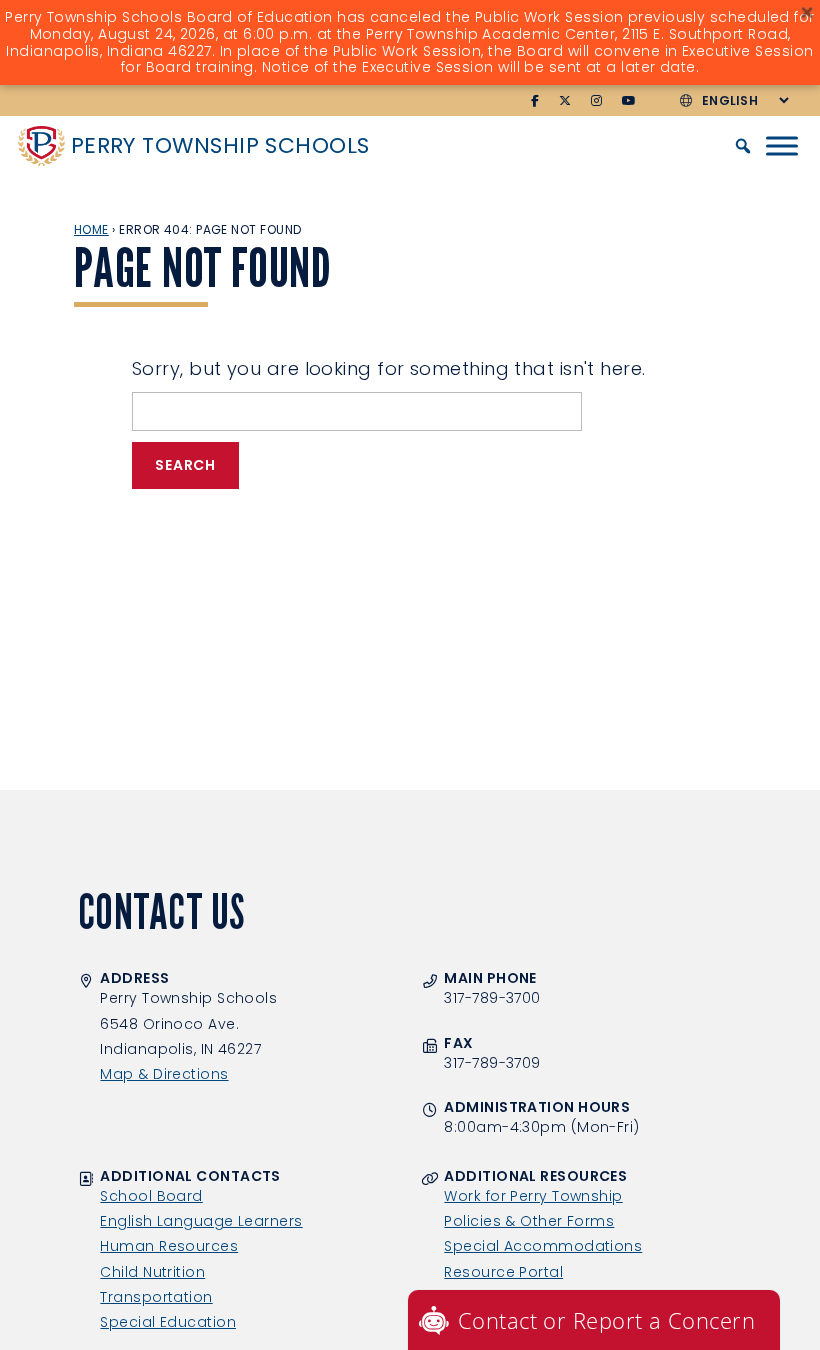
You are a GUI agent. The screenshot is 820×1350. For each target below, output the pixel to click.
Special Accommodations (543, 1246)
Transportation (156, 1297)
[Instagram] (597, 101)
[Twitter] (565, 101)
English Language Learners (201, 1221)
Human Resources (169, 1246)
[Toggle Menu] (782, 146)
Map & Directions (164, 1074)
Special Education (168, 1322)
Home (91, 229)
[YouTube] (629, 101)
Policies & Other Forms (529, 1221)
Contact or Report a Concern (606, 1320)
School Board (151, 1196)
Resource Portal (503, 1272)
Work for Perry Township (533, 1196)
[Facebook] (535, 101)
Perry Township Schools (220, 145)
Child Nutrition (152, 1272)
